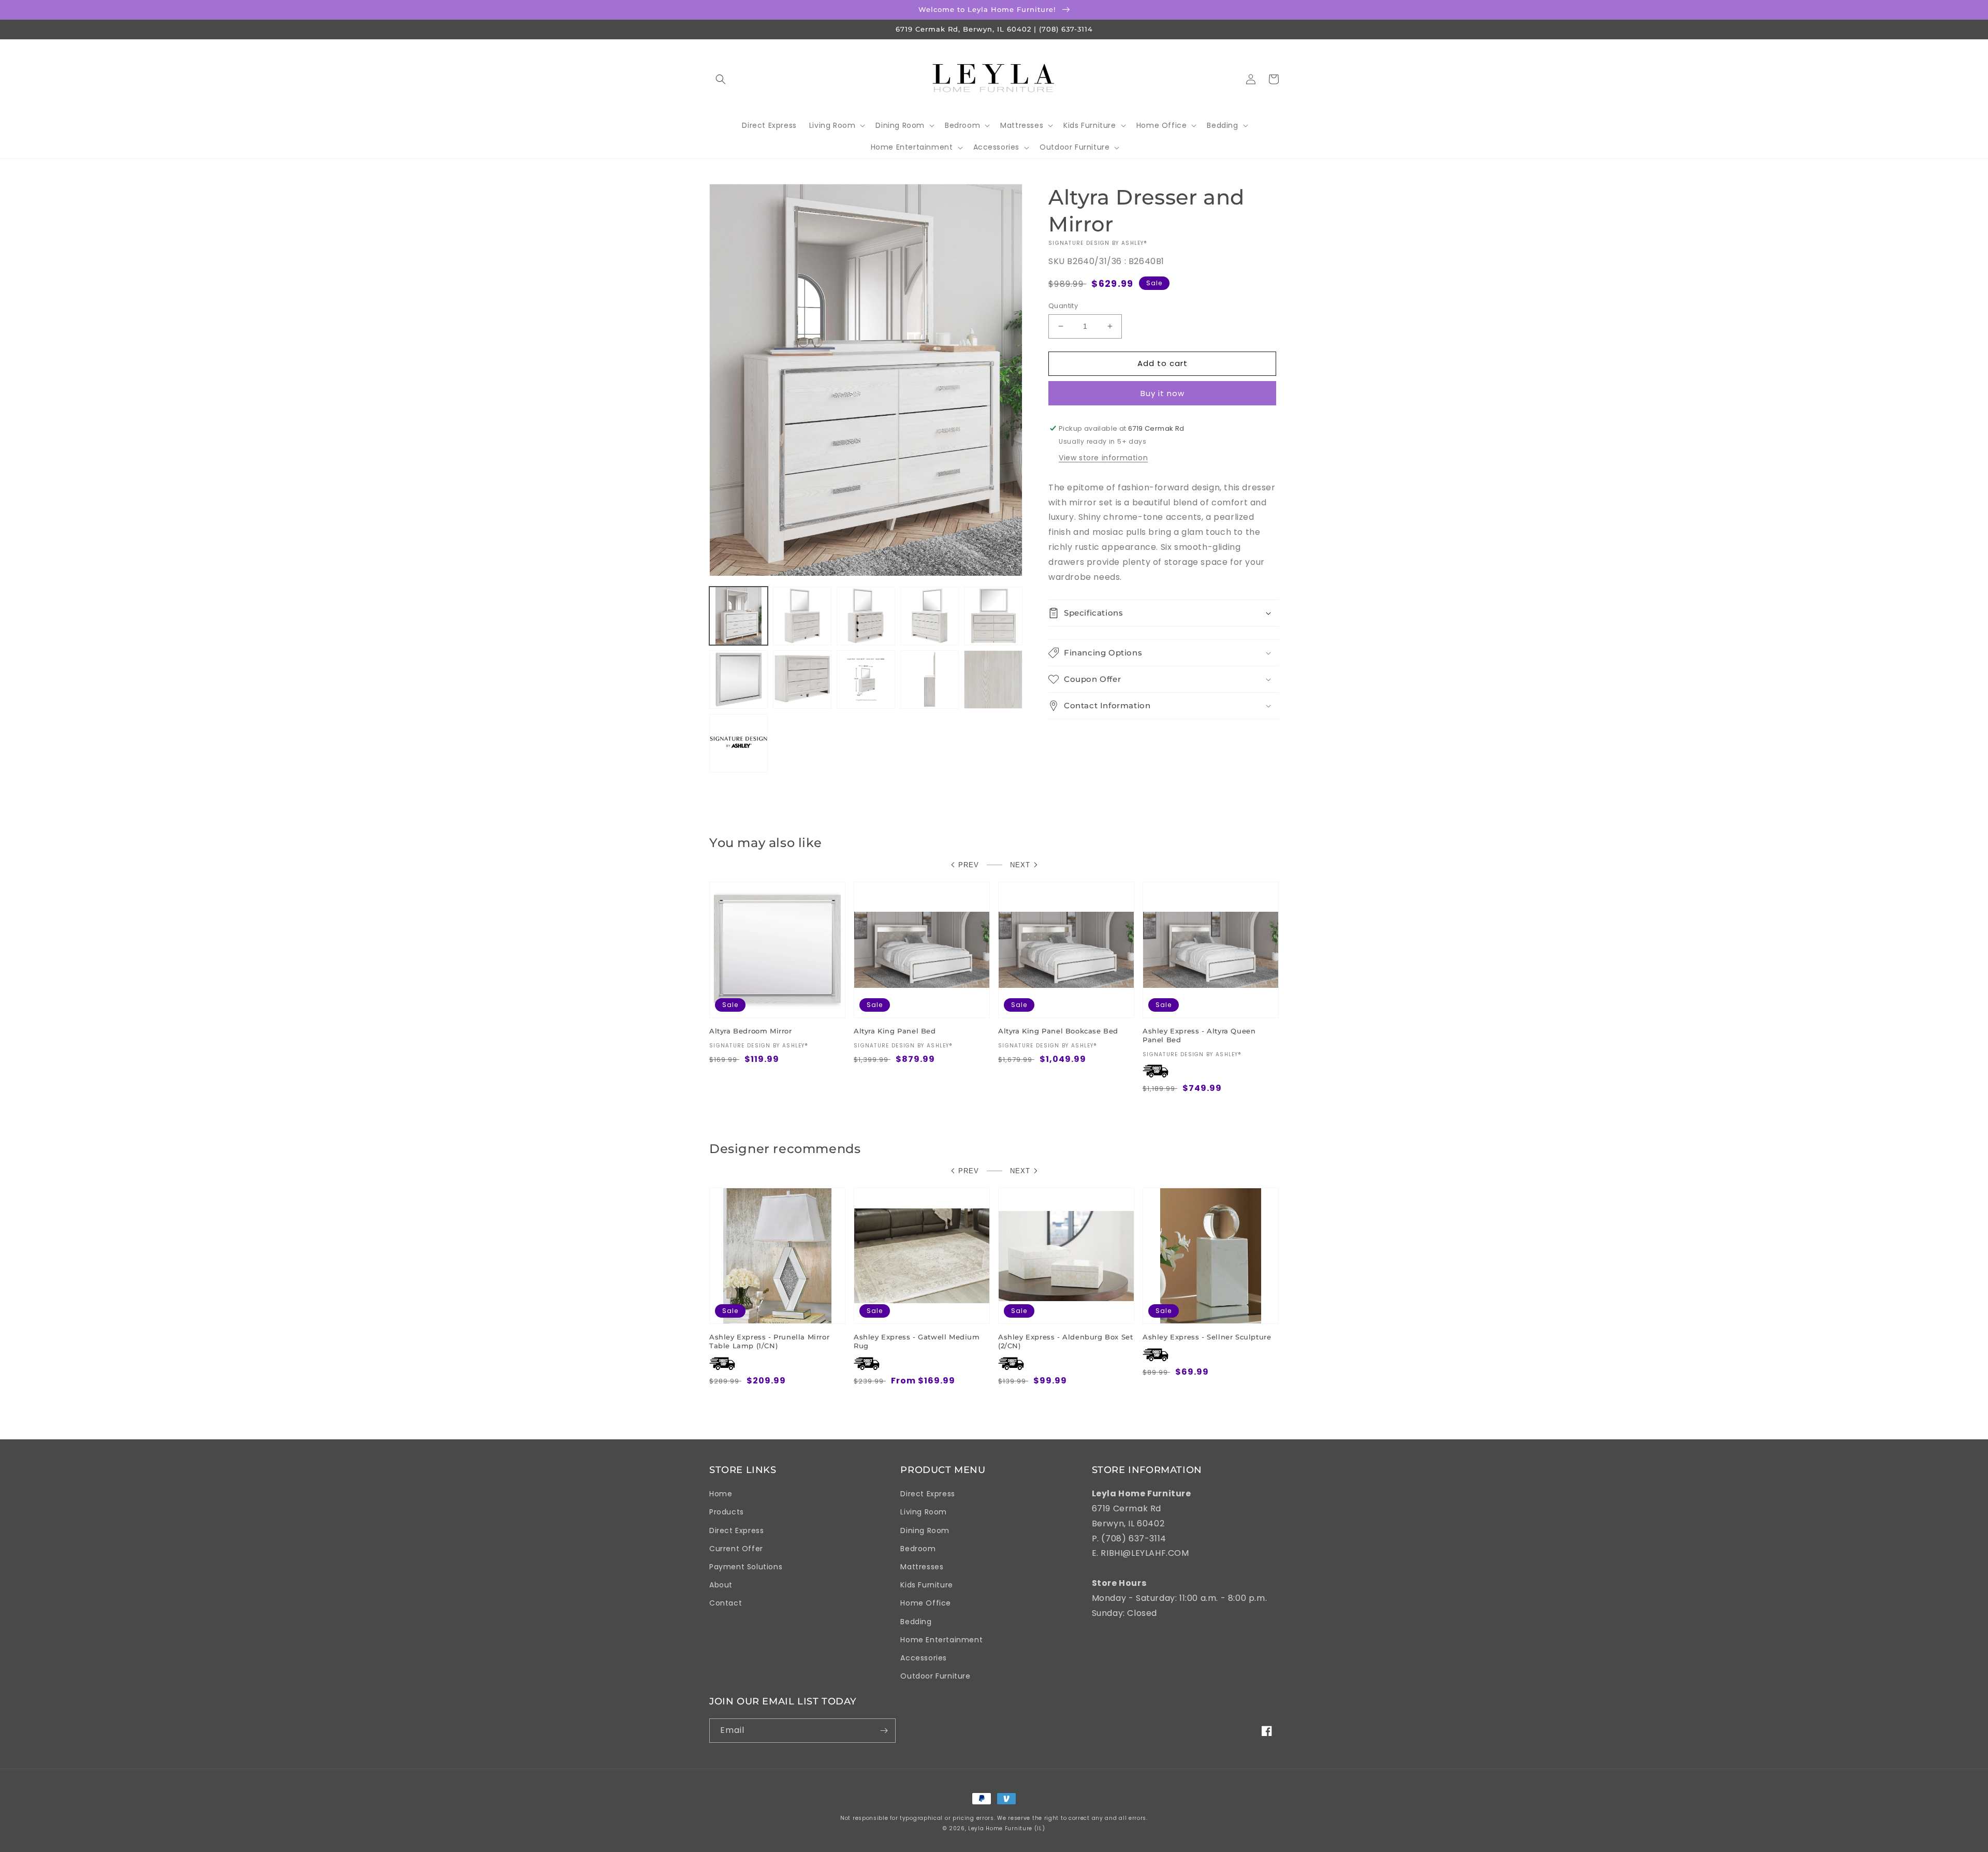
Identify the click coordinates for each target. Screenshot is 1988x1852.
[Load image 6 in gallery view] (739, 680)
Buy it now (1163, 393)
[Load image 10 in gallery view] (993, 680)
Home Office (926, 1603)
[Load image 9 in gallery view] (930, 680)
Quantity (1063, 306)
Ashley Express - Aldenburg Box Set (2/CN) (1065, 1341)
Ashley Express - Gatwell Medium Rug (917, 1341)
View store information (1103, 458)
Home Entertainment (941, 1640)
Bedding (916, 1622)
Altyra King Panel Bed (895, 1031)
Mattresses (922, 1567)
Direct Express (736, 1530)
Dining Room (925, 1530)
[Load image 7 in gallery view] (802, 680)
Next (1020, 865)
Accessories (924, 1658)
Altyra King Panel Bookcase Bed (1058, 1031)
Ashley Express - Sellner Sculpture (1207, 1337)
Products (727, 1512)
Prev (969, 865)
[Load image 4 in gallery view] (930, 616)
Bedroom (918, 1549)
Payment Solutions (746, 1567)
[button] (721, 79)
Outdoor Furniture (935, 1676)
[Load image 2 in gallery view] (802, 616)
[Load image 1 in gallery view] (739, 616)
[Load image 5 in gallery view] (993, 616)
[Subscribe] (884, 1731)
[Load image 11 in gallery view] (739, 743)
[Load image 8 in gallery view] (866, 680)
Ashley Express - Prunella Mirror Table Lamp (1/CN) (769, 1341)
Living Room (924, 1512)
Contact (726, 1603)
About (721, 1585)
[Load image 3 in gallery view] (866, 616)
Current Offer (736, 1549)
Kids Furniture (926, 1585)
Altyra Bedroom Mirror (751, 1031)
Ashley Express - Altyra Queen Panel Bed (1199, 1035)
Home (721, 1494)
